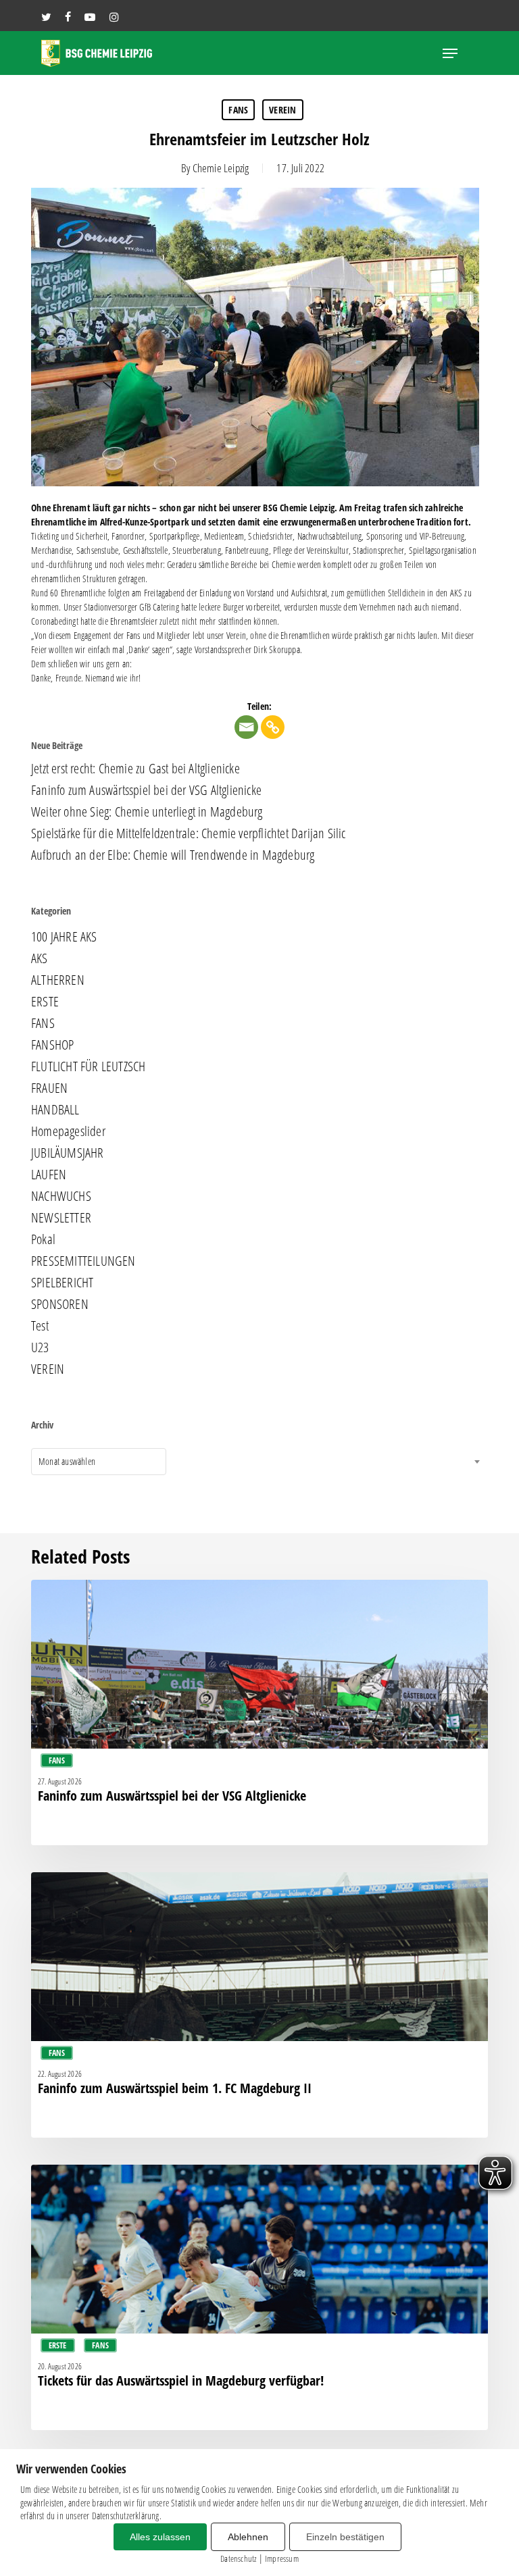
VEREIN (282, 110)
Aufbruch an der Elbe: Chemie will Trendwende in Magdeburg (173, 855)
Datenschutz (238, 2558)
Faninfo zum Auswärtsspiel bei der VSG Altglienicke (146, 790)
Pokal (43, 1239)
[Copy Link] (273, 727)
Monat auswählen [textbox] (67, 1461)
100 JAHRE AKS (64, 937)
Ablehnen (248, 2537)
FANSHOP (52, 1045)
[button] (450, 53)
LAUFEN (49, 1175)
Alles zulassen (160, 2537)
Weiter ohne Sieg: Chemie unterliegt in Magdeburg (147, 812)
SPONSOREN (60, 1304)
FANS (238, 110)
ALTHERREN (58, 980)
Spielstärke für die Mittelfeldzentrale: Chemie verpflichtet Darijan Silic (189, 833)
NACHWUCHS (61, 1196)
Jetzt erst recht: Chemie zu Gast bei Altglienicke (135, 769)
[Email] (246, 727)
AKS (40, 958)
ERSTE (45, 1002)
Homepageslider (68, 1131)
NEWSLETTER (61, 1218)
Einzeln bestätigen (345, 2537)
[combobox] (99, 1462)
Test (40, 1326)
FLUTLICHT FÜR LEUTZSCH (88, 1066)
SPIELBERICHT (62, 1283)
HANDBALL (55, 1110)
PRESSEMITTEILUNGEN (83, 1261)
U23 (40, 1347)
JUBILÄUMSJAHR (68, 1153)
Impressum (282, 2558)
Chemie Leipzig (221, 168)
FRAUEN (49, 1088)
